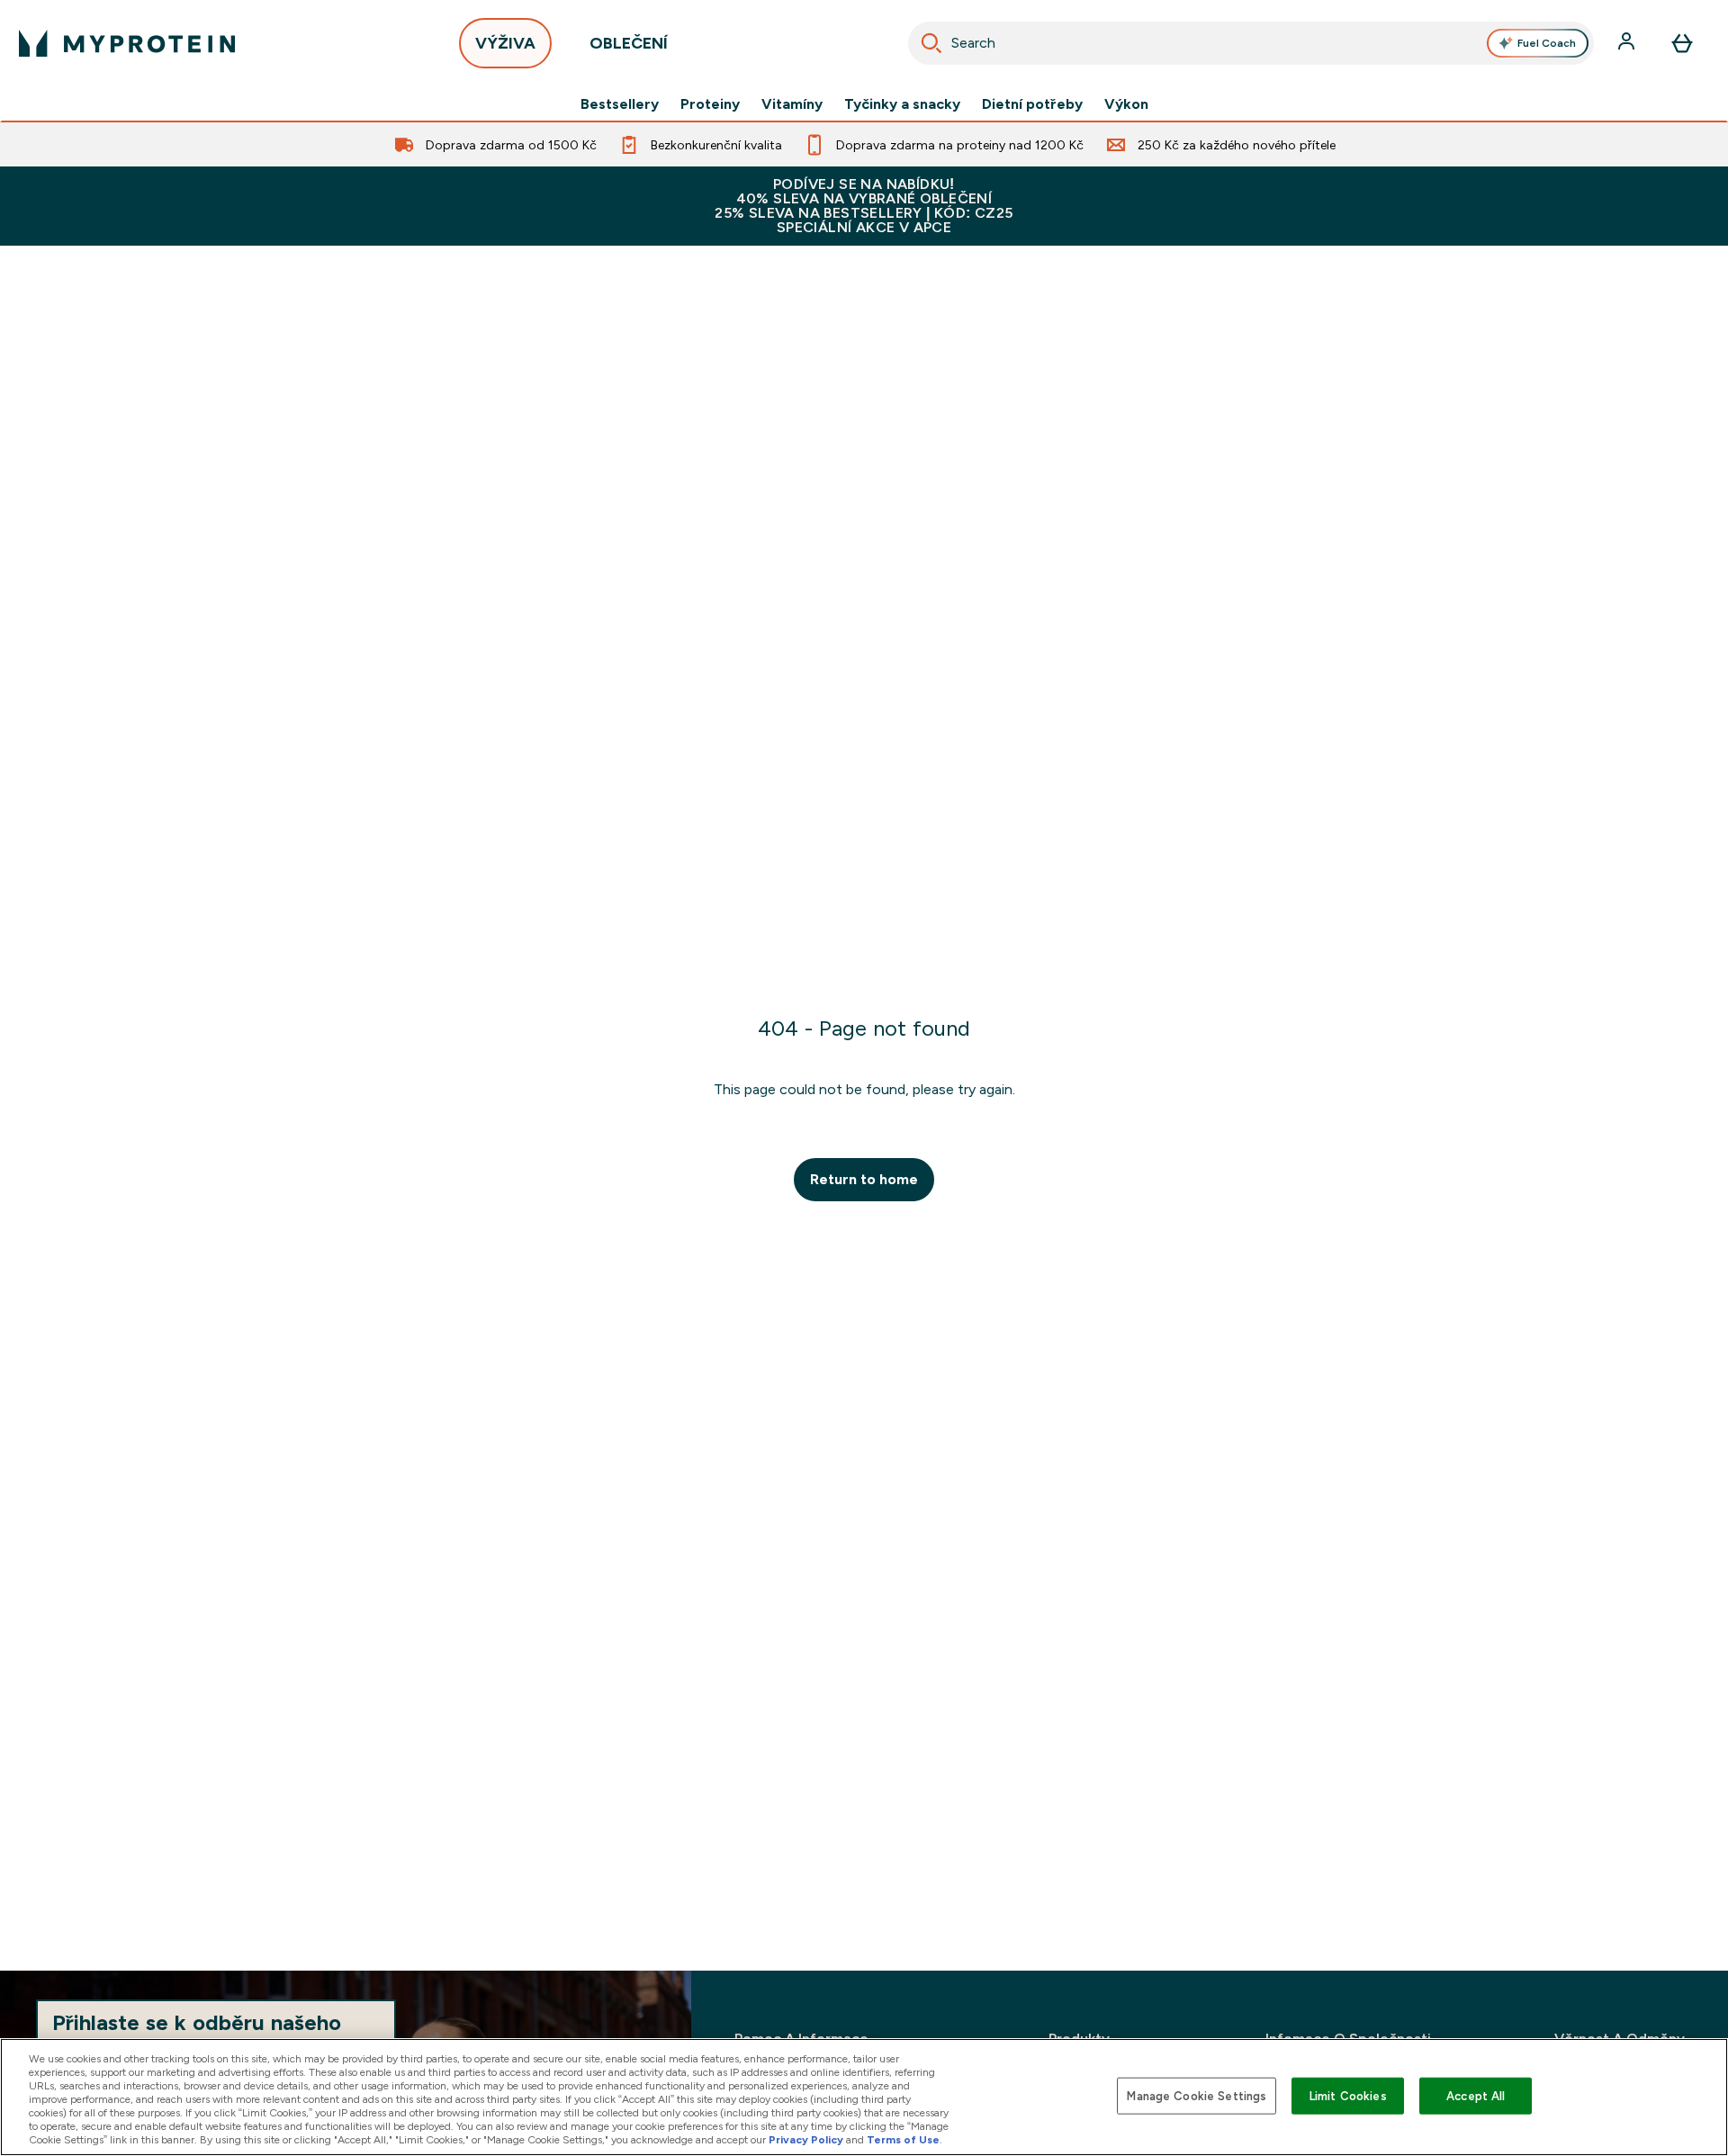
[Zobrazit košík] (1682, 43)
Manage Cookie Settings (1197, 2095)
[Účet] (1628, 43)
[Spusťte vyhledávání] (931, 43)
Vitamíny (792, 104)
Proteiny (710, 104)
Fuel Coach (1547, 43)
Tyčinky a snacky (902, 104)
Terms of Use (903, 2140)
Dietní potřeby (1032, 104)
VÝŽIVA (505, 43)
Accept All (1476, 2095)
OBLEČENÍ (629, 43)
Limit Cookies (1348, 2095)
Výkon (1126, 104)
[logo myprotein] (127, 43)
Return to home (864, 1179)
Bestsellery (620, 104)
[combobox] (1251, 43)
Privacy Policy (806, 2140)
